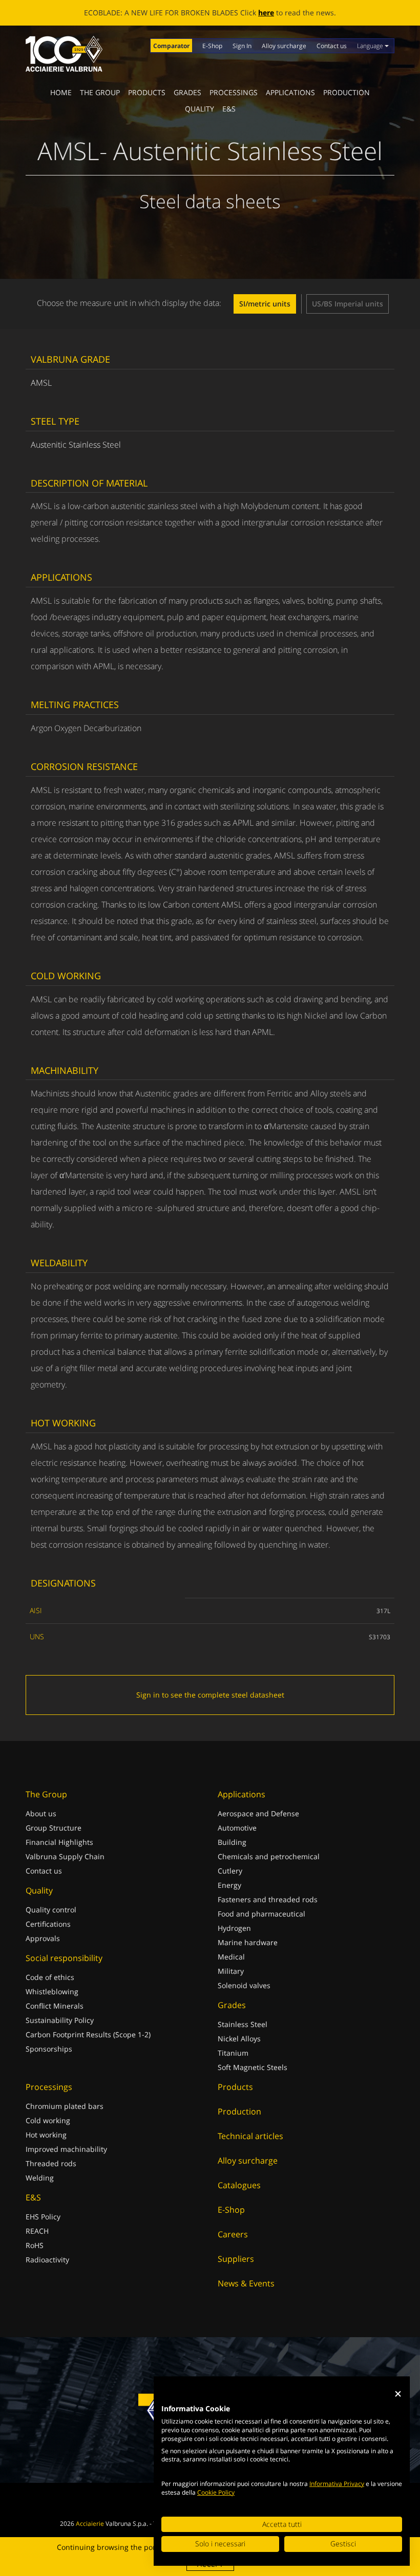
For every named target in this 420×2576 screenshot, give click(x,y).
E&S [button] (229, 109)
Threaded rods (51, 2163)
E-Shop (212, 46)
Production (346, 92)
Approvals (43, 1938)
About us (41, 1813)
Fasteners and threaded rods (268, 1899)
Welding (40, 2178)
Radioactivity (47, 2260)
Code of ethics (50, 1977)
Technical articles (250, 2136)
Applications (290, 92)
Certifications (48, 1924)
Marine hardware (248, 1942)
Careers (233, 2234)
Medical (231, 1957)
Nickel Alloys (239, 2039)
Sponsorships (49, 2049)
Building (232, 1842)
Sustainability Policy (60, 2020)
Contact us (332, 46)
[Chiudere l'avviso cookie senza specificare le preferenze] (398, 2394)
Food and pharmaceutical (261, 1914)
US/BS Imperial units (348, 304)
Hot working (46, 2135)
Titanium (233, 2053)
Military (231, 1971)
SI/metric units (265, 304)
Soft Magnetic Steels (253, 2067)
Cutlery (230, 1871)
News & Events (246, 2283)
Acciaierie (90, 2524)
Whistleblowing (52, 1991)
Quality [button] (199, 109)
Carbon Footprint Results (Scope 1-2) (88, 2034)
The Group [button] (100, 92)
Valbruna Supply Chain (65, 1856)
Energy (229, 1885)
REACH (37, 2231)
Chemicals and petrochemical (269, 1856)
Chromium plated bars (65, 2106)
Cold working (48, 2120)
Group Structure (54, 1828)
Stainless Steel (243, 2024)
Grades (187, 92)
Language (371, 46)
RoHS (35, 2245)
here (310, 13)
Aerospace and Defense (258, 1813)
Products (147, 92)
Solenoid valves (244, 1985)
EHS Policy (43, 2217)
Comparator (171, 46)
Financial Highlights (59, 1842)
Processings (234, 92)
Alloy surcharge (284, 46)
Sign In (242, 46)
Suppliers (236, 2259)
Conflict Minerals (55, 2006)
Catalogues (239, 2185)
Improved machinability (66, 2149)
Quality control (51, 1910)
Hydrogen (234, 1928)
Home (61, 92)
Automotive (237, 1828)
